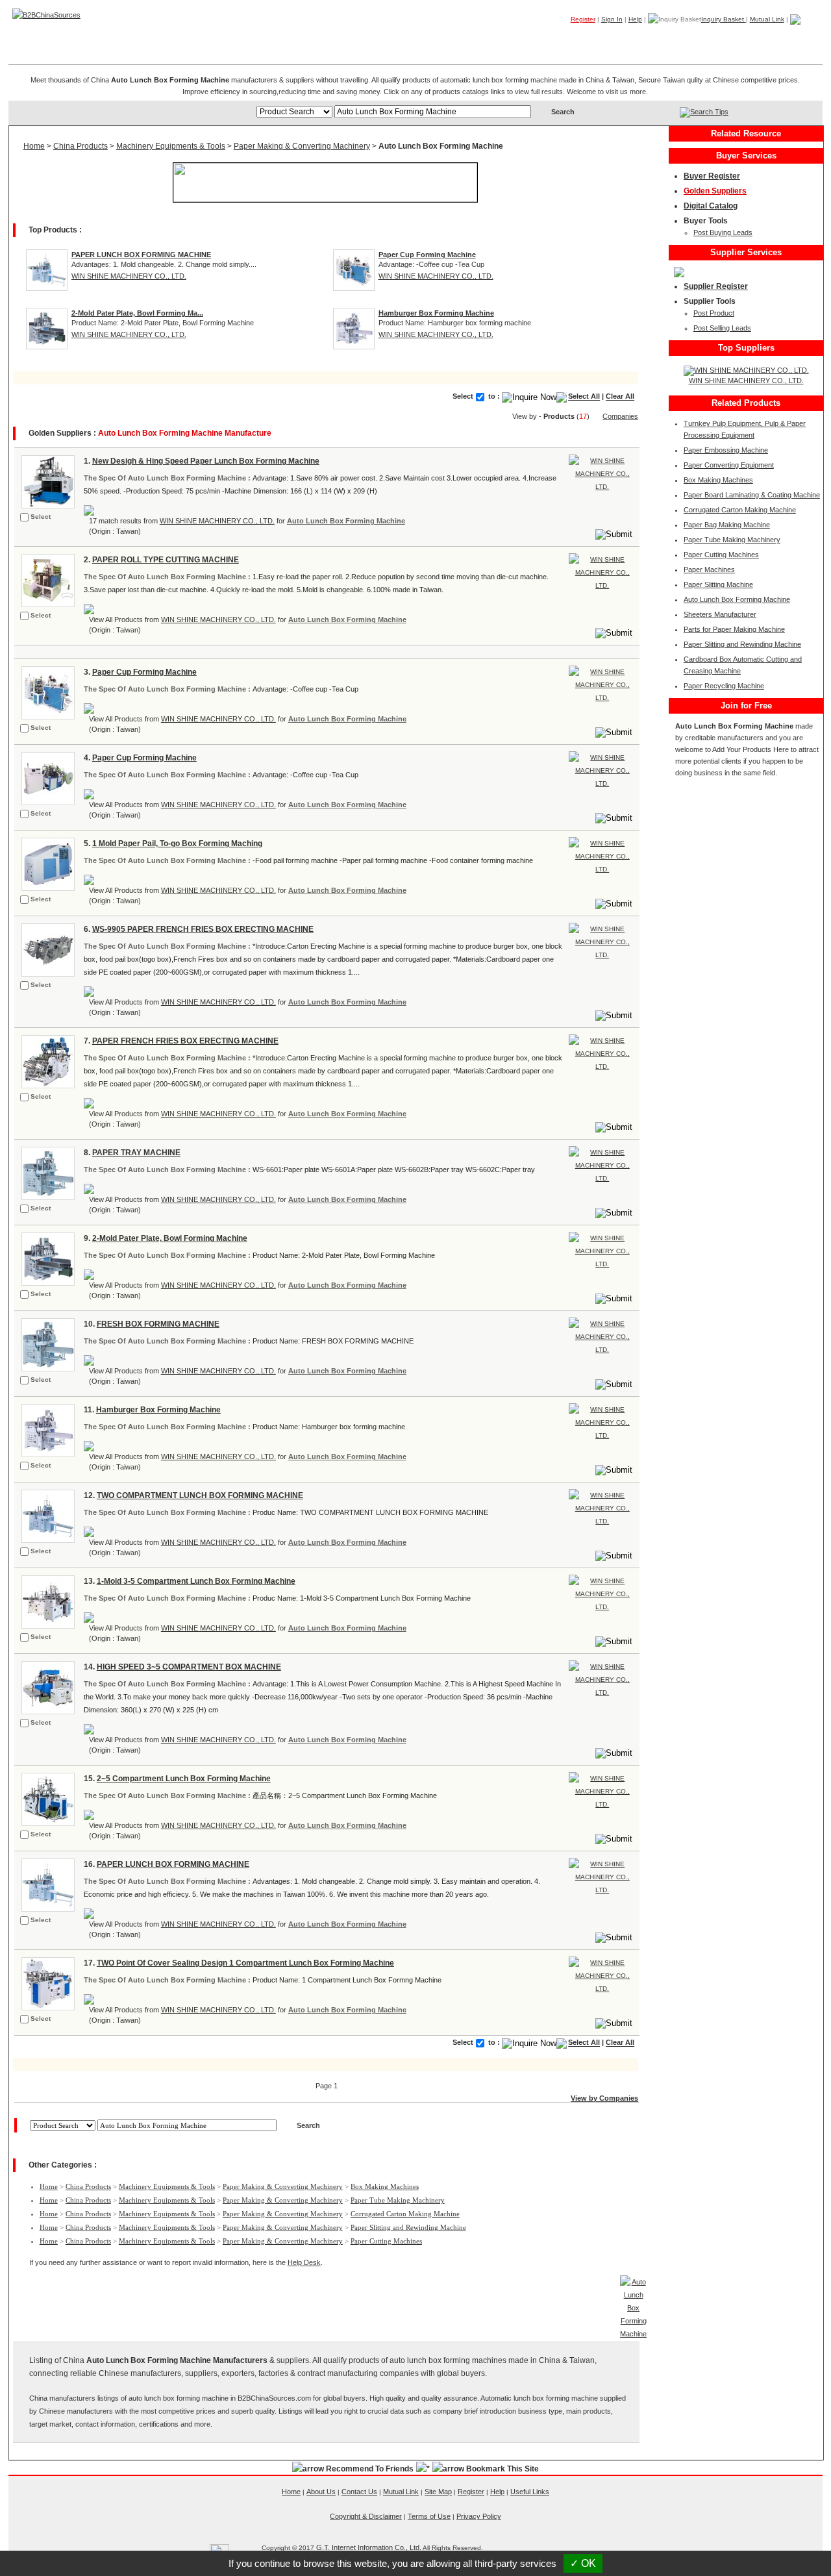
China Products (81, 146)
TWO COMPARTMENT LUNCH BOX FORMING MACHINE (200, 1495)
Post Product (714, 313)
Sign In (612, 19)
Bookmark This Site (502, 2469)
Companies (633, 38)
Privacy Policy (479, 2516)
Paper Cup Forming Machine (144, 672)
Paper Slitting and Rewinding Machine (408, 2227)
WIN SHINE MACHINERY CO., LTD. (129, 276)
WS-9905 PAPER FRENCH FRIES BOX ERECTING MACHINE (203, 929)
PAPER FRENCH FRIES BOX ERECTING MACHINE (185, 1041)
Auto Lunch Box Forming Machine (346, 521)
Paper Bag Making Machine (727, 525)
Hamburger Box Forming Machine (158, 1410)
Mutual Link (767, 19)
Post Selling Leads (722, 328)
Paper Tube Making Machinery (398, 2200)
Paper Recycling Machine (724, 686)
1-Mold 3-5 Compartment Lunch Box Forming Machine (196, 1581)
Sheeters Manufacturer (720, 614)
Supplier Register (716, 286)
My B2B (757, 38)
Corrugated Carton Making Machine (405, 2214)
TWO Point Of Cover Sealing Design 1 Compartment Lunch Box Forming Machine (245, 1963)
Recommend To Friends (370, 2469)
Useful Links (530, 2492)
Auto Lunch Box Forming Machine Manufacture (185, 433)
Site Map (438, 2492)
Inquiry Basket (724, 19)
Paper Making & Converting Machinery (302, 146)
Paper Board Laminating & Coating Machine (752, 495)
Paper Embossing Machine (726, 450)
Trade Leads (698, 38)
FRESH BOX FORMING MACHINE (158, 1324)
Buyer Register (712, 176)
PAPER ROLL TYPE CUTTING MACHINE (166, 560)
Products (575, 38)
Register (583, 19)
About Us (321, 2492)
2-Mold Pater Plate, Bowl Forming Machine (170, 1238)
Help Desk (304, 2262)
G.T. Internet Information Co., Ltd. (369, 2547)
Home (802, 38)
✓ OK (583, 2563)
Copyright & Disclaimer (366, 2516)
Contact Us (359, 2492)
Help (635, 19)
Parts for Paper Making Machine (734, 629)
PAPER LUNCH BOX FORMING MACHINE (173, 1864)
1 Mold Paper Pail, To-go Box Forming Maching (177, 844)
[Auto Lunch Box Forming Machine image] (46, 481)
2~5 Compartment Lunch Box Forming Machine (184, 1779)
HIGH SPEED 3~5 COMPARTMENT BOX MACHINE (189, 1667)
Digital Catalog (711, 206)
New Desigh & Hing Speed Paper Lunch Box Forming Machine (206, 461)
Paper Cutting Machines (386, 2241)
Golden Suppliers (715, 191)
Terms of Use (429, 2516)
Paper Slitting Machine (718, 584)
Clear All (620, 397)
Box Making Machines (385, 2186)
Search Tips (709, 112)
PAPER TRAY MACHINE (136, 1153)
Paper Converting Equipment (729, 465)
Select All (584, 397)
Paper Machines (709, 569)
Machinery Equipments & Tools (171, 146)
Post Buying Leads (723, 232)
